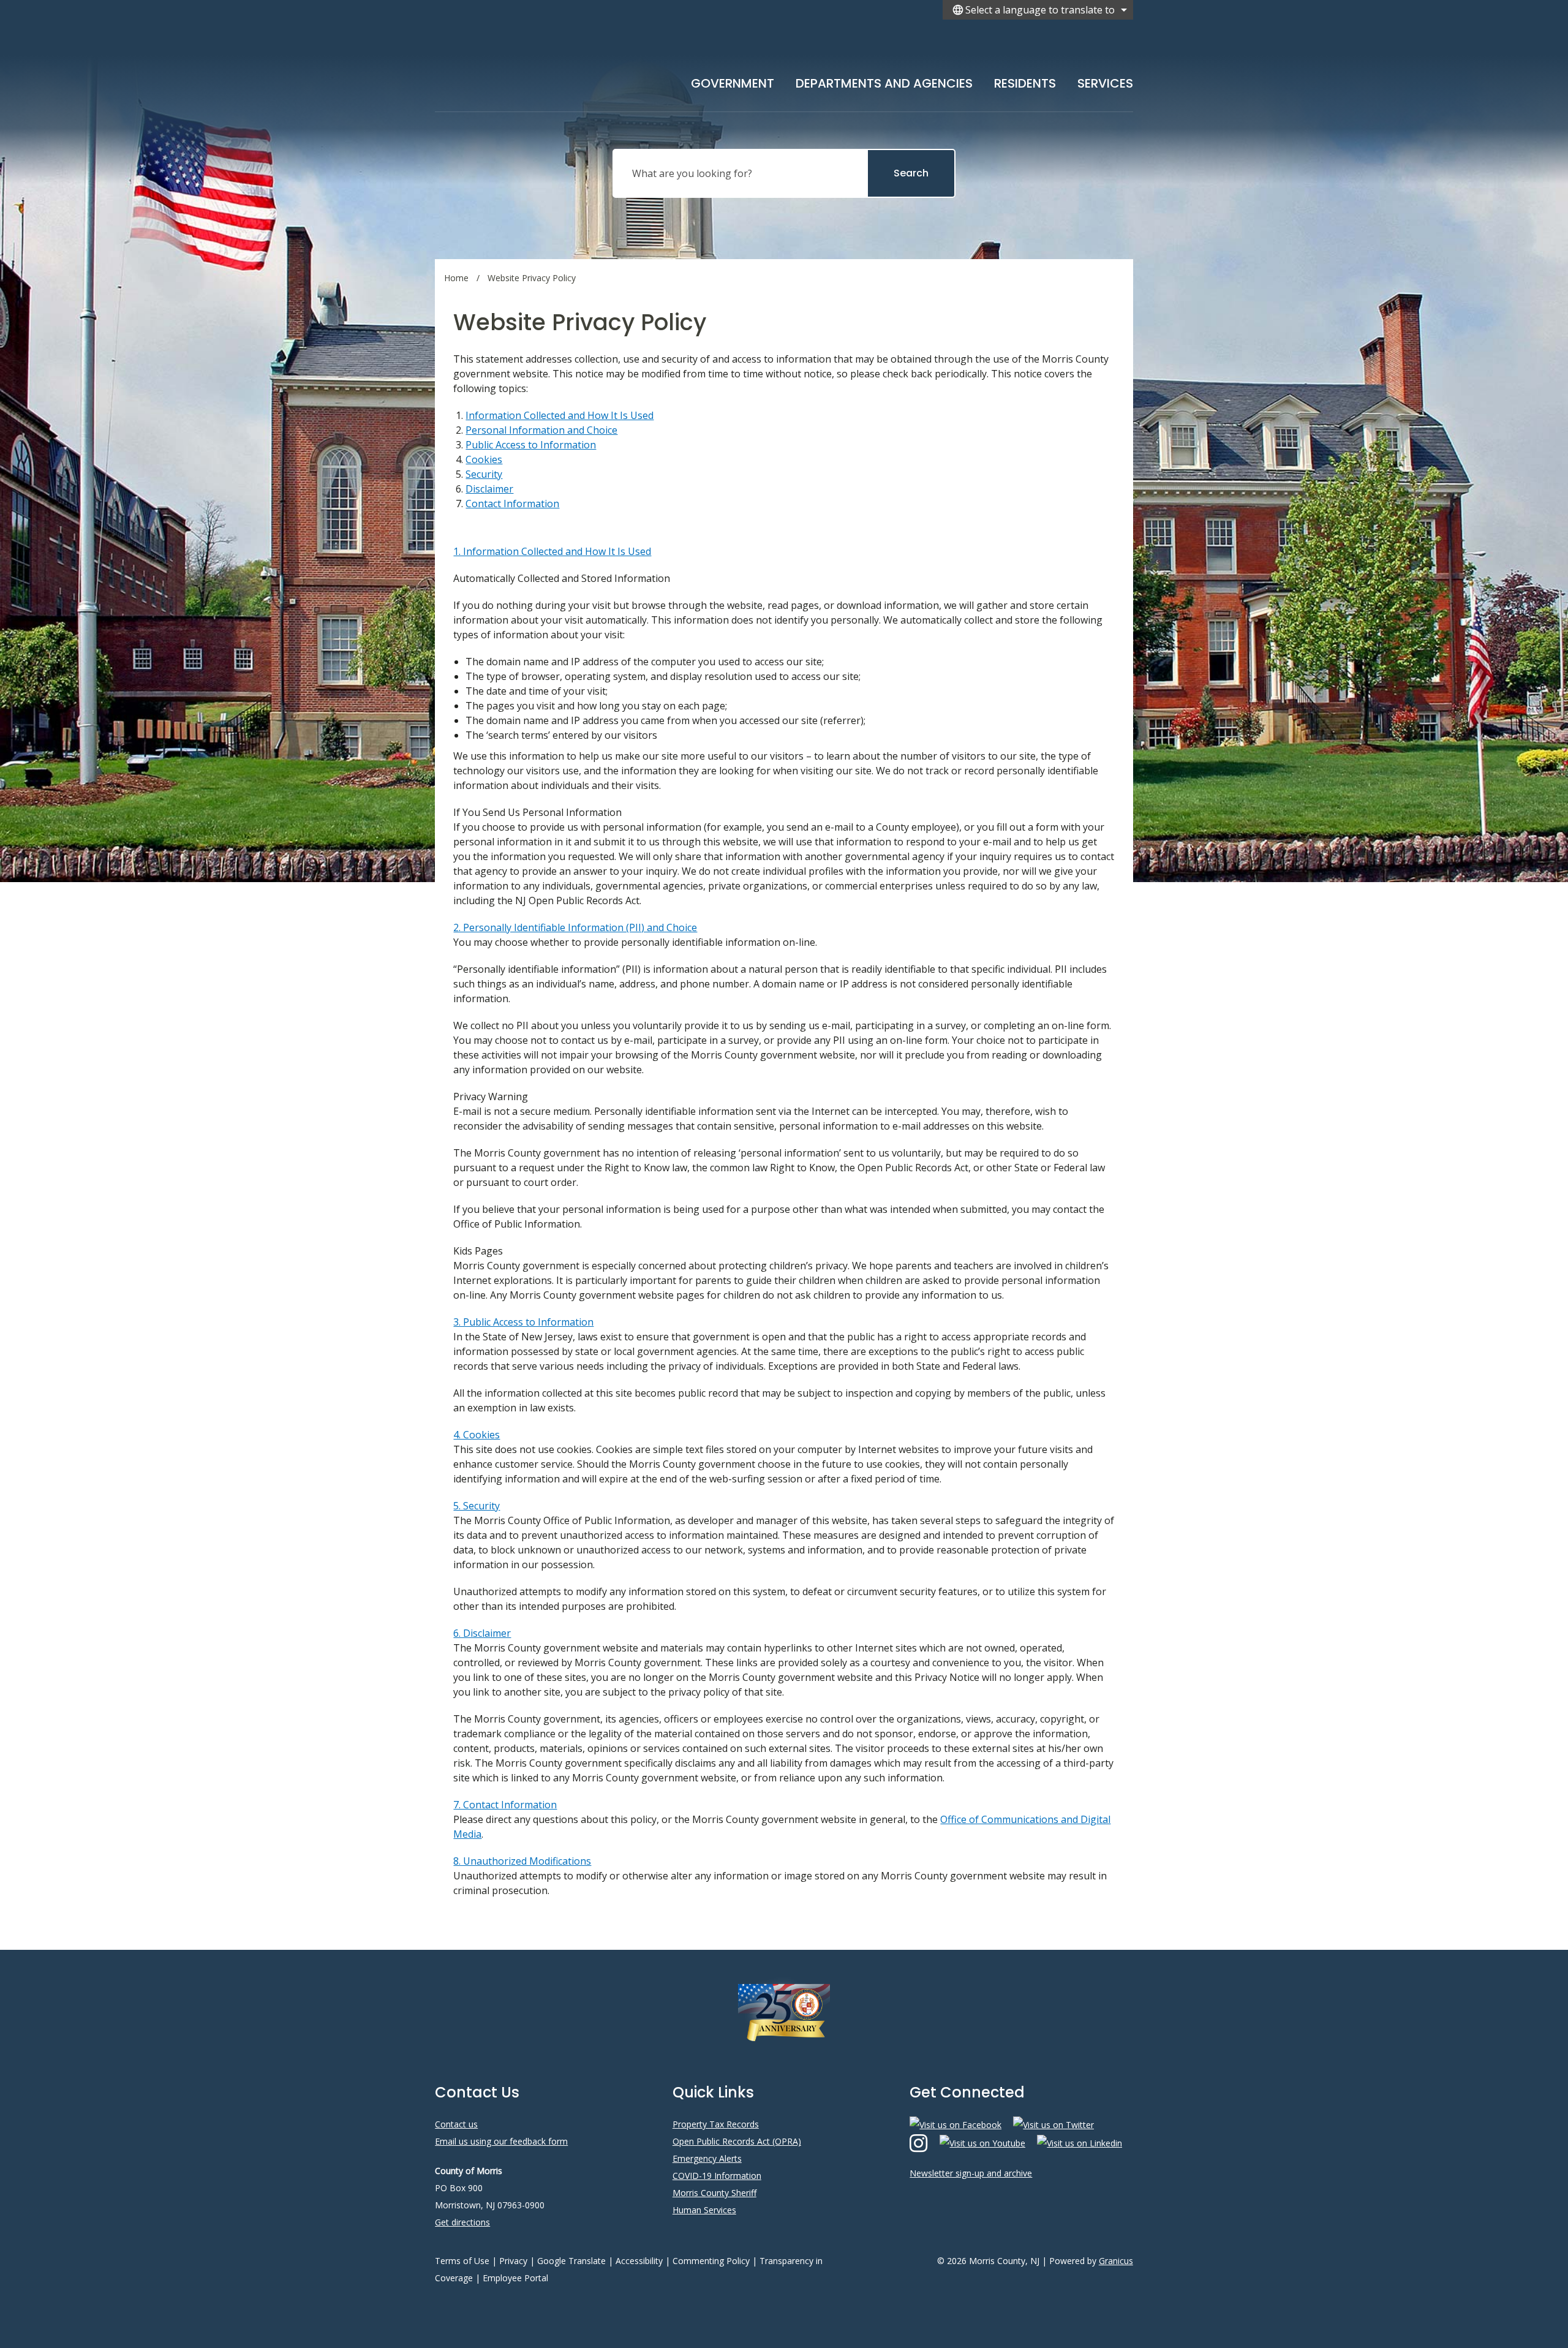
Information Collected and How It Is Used (560, 415)
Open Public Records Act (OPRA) (737, 2141)
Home (456, 278)
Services (1105, 83)
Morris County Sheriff (714, 2193)
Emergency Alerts (707, 2158)
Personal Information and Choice (541, 430)
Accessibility (639, 2261)
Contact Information (512, 504)
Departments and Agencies (884, 83)
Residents (1025, 83)
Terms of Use (462, 2261)
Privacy (513, 2261)
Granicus (1116, 2261)
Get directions (462, 2222)
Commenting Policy (711, 2261)
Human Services (704, 2210)
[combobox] (1038, 10)
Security (484, 474)
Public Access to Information (531, 445)
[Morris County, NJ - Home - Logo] (556, 62)
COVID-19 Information (717, 2176)
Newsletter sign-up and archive (971, 2173)
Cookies (484, 459)
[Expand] (774, 81)
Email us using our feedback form (501, 2141)
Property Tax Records (716, 2124)
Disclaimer (489, 489)
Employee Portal (515, 2278)
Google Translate (571, 2261)
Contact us (456, 2124)
